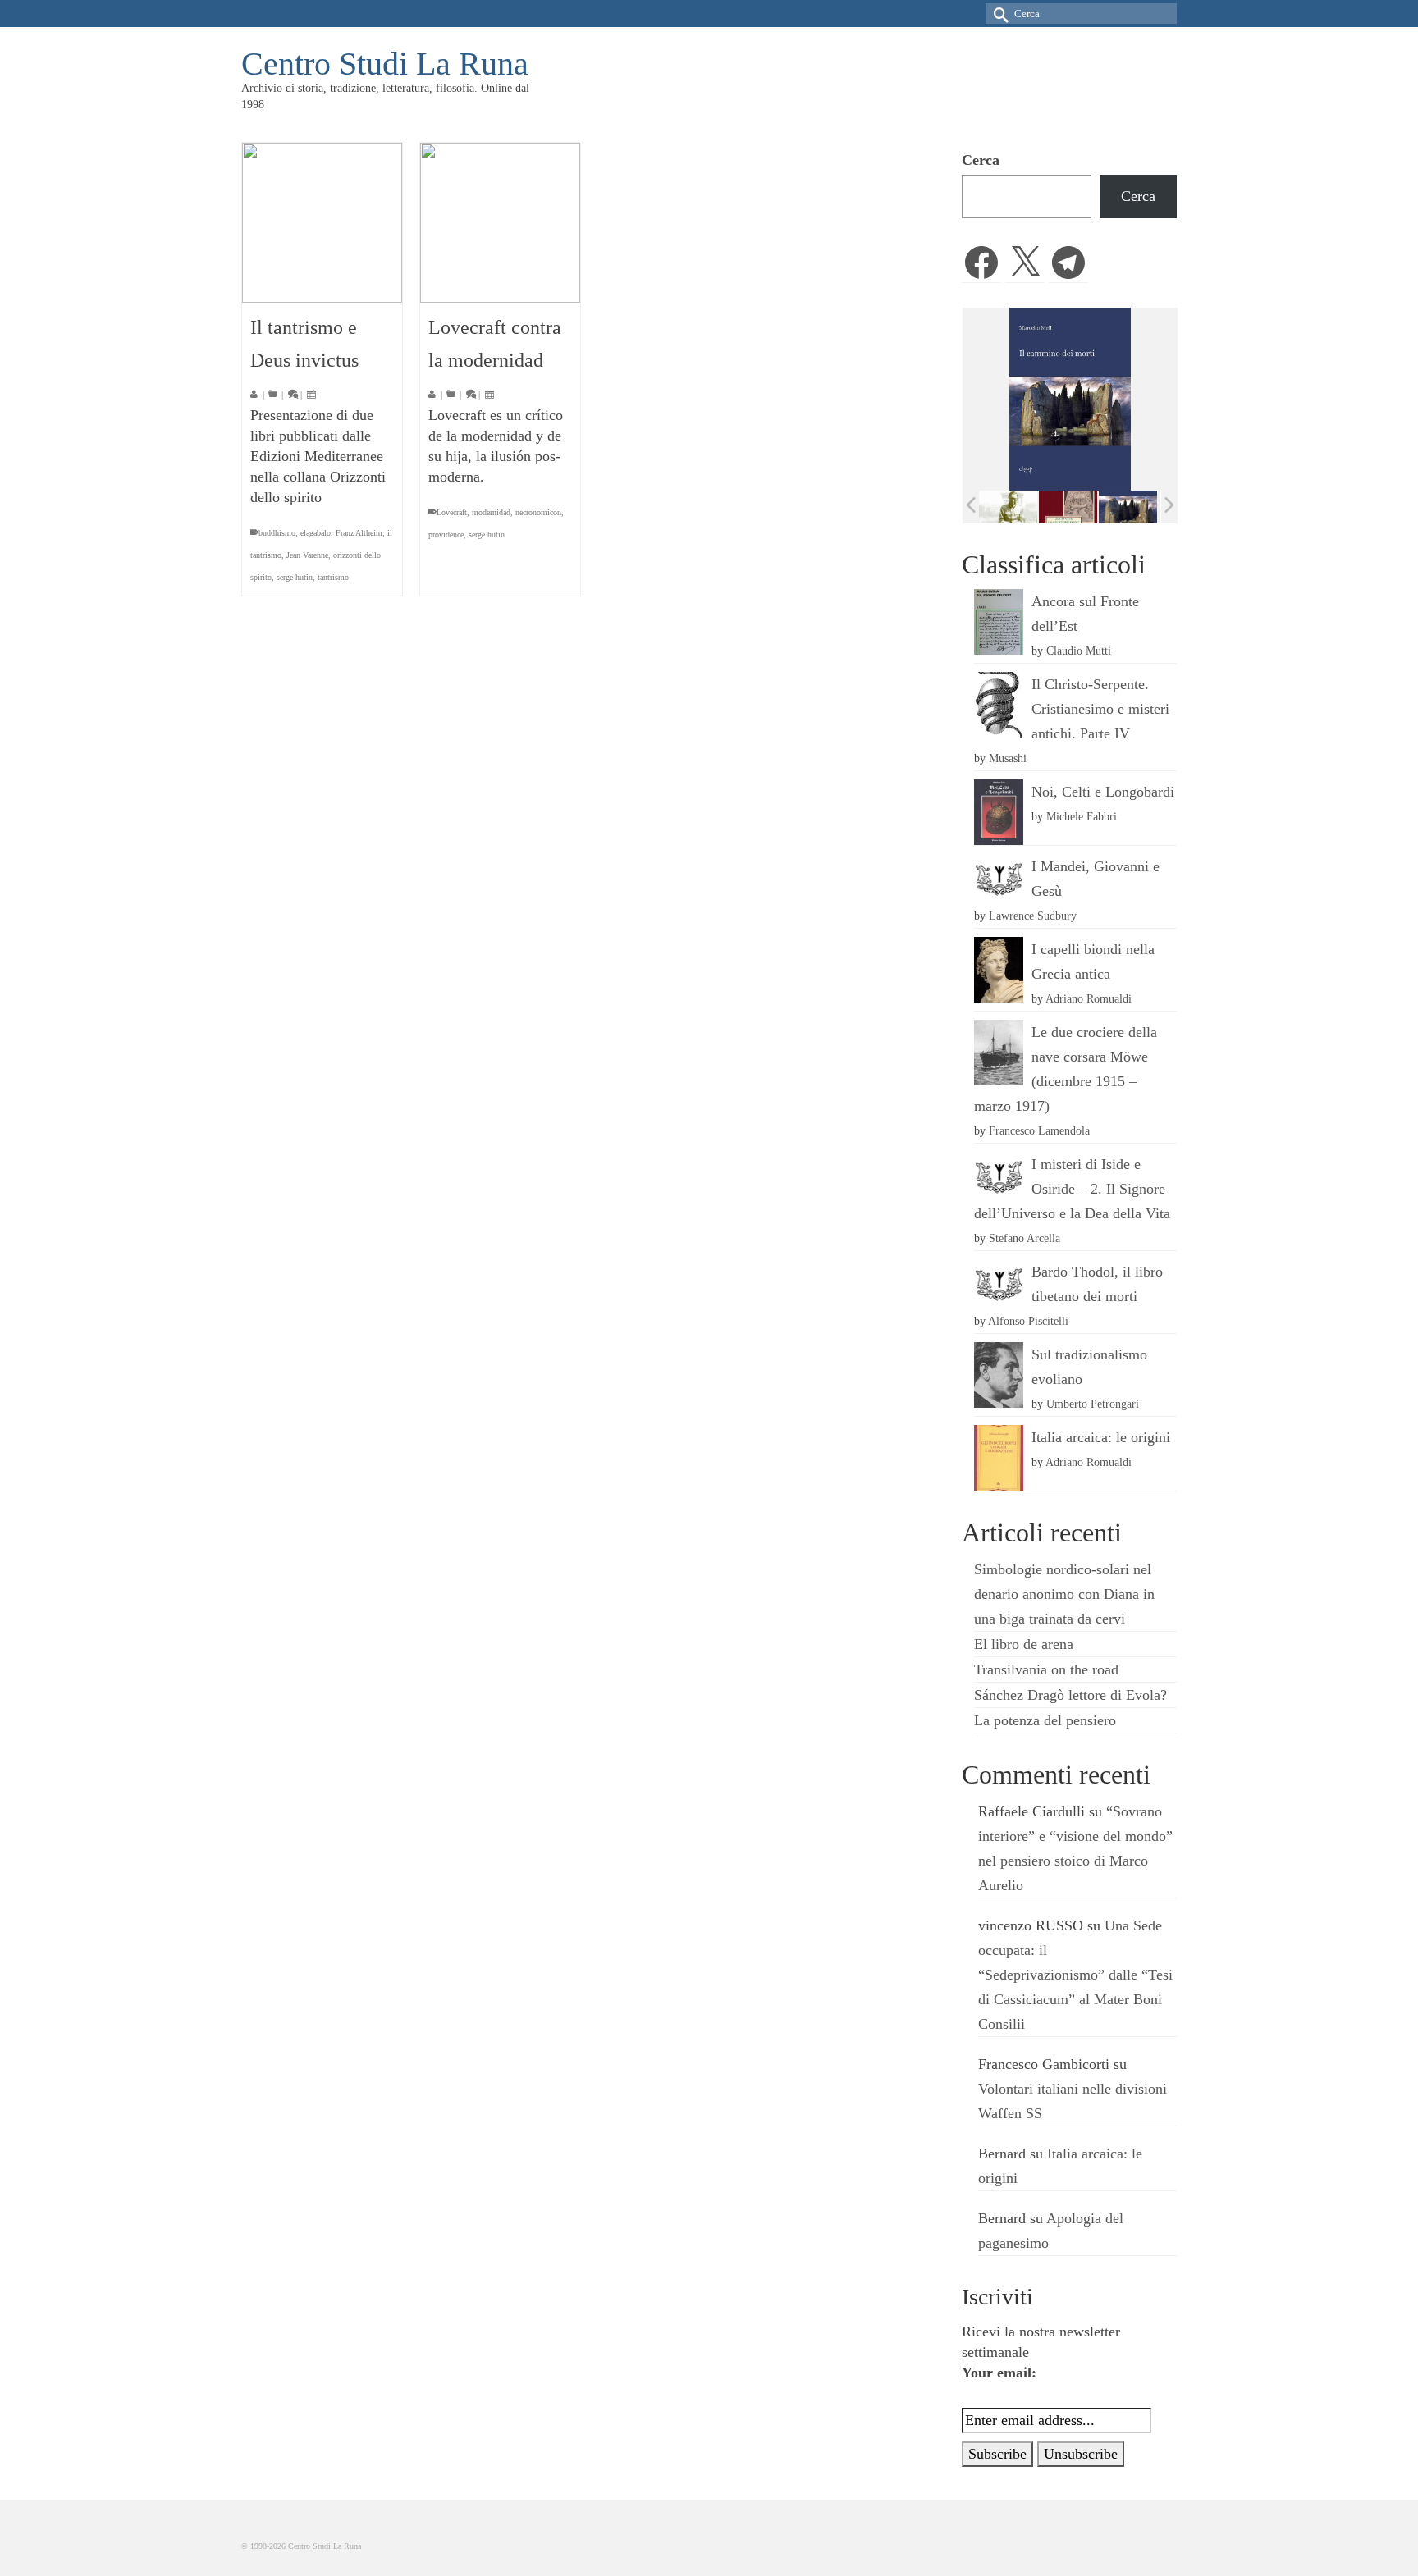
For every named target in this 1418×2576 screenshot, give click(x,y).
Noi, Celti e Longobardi (1103, 792)
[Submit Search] (998, 14)
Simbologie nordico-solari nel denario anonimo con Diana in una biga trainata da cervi (1064, 1594)
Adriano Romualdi (1089, 998)
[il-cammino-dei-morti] (1073, 507)
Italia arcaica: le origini (1101, 1437)
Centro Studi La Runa (385, 64)
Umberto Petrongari (1093, 1404)
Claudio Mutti (1079, 651)
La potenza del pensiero (1045, 1720)
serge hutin (295, 577)
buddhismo (277, 533)
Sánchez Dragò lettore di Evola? (1070, 1695)
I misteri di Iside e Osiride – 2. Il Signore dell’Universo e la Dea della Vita (1072, 1189)
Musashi (1008, 758)
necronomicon (538, 512)
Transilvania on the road (1046, 1669)
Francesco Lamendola (1039, 1130)
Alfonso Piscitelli (1028, 1321)
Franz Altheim (359, 533)
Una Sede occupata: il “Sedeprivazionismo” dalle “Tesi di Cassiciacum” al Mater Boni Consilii (1075, 1975)
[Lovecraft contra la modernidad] (500, 223)
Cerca (981, 160)
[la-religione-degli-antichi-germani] (1013, 507)
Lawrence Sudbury (1033, 916)
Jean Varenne (307, 555)
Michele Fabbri (1082, 816)
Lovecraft (452, 512)
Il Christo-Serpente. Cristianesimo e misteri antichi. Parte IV (1100, 709)
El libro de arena (1024, 1644)
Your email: (999, 2373)
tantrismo (333, 577)
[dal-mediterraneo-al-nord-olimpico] (1133, 506)
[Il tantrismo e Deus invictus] (322, 223)
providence (446, 534)
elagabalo (316, 533)
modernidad (491, 512)
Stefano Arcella (1025, 1238)
